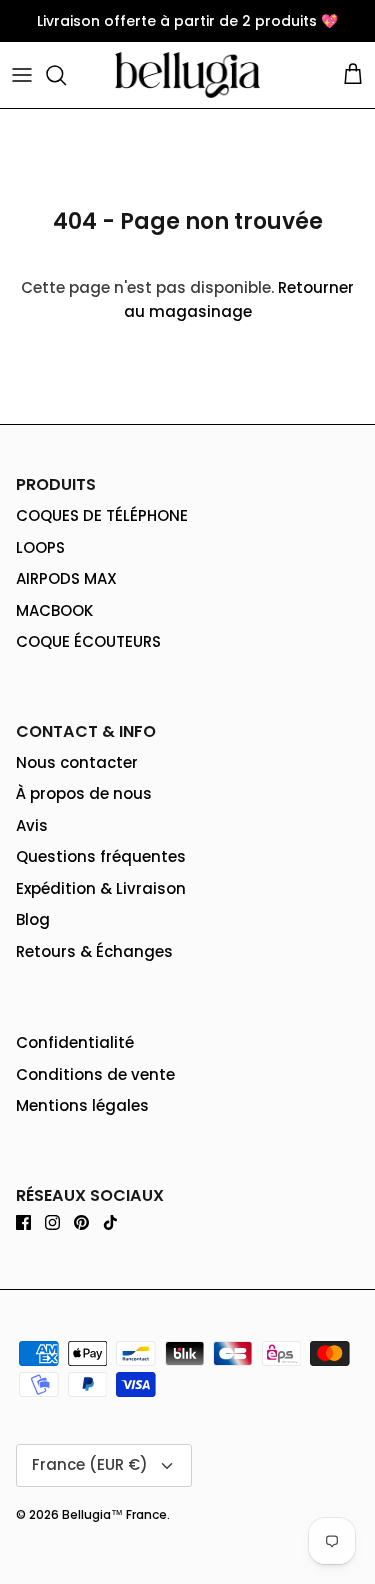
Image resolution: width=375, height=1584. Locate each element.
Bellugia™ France (114, 1514)
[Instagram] (52, 1222)
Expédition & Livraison (101, 888)
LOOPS (40, 547)
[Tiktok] (110, 1222)
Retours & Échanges (94, 951)
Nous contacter (77, 762)
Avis (32, 825)
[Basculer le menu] (22, 75)
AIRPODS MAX (66, 578)
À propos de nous (84, 793)
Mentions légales (82, 1105)
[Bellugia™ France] (187, 75)
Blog (33, 919)
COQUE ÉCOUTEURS (88, 641)
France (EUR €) (90, 1464)
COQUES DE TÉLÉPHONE (102, 515)
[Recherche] (66, 75)
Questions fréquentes (101, 856)
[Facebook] (23, 1222)
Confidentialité (75, 1042)
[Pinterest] (81, 1222)
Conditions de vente (95, 1074)
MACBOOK (54, 610)
